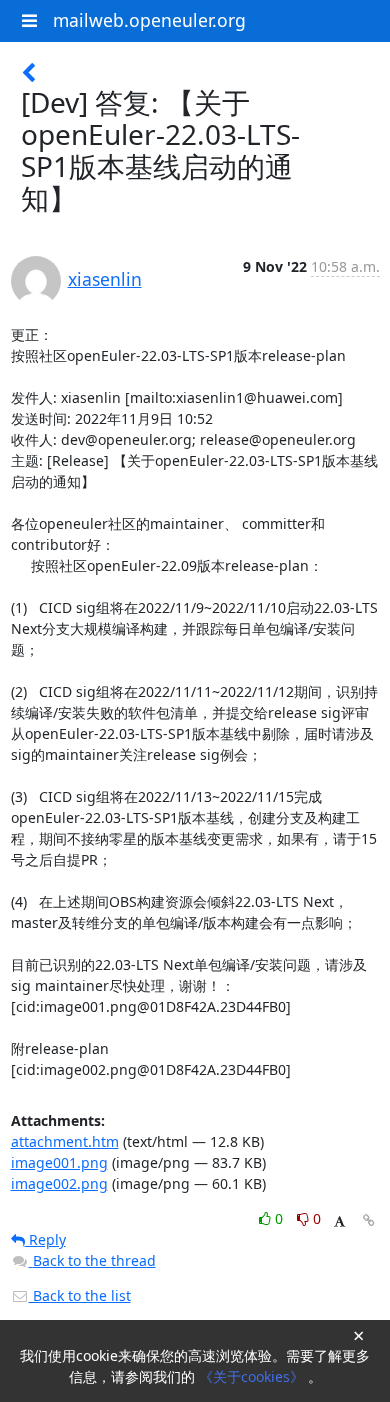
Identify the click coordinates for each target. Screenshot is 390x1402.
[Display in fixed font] (339, 1221)
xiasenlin (105, 279)
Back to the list (80, 1295)
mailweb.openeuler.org (149, 20)
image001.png (59, 1162)
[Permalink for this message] (369, 1220)
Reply (45, 1239)
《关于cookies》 (253, 1376)
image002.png (59, 1183)
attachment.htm (65, 1141)
